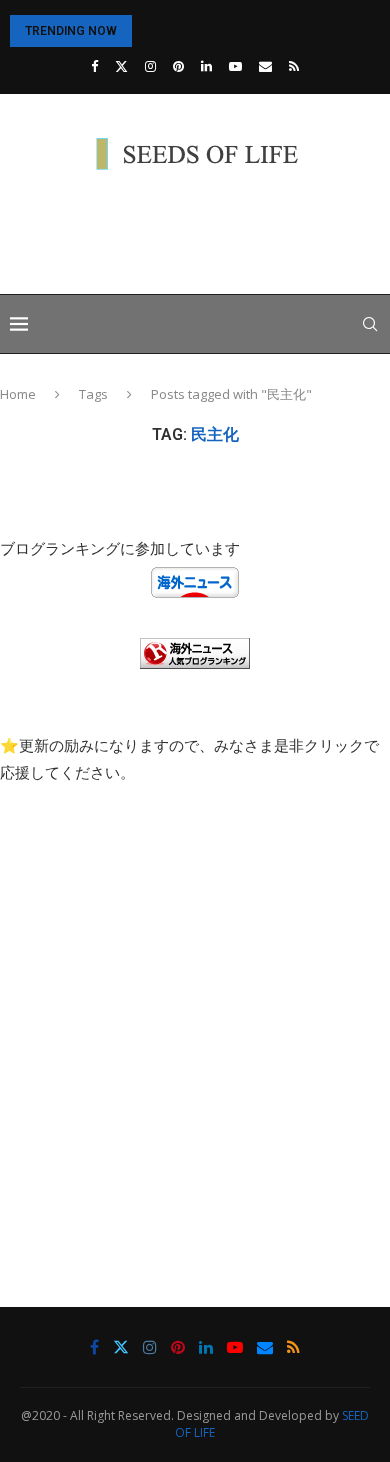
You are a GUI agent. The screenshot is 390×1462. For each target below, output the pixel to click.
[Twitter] (121, 66)
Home (18, 394)
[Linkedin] (206, 66)
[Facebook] (94, 66)
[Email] (265, 66)
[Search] (370, 324)
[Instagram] (150, 66)
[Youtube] (235, 66)
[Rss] (294, 66)
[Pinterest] (178, 66)
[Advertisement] (200, 235)
